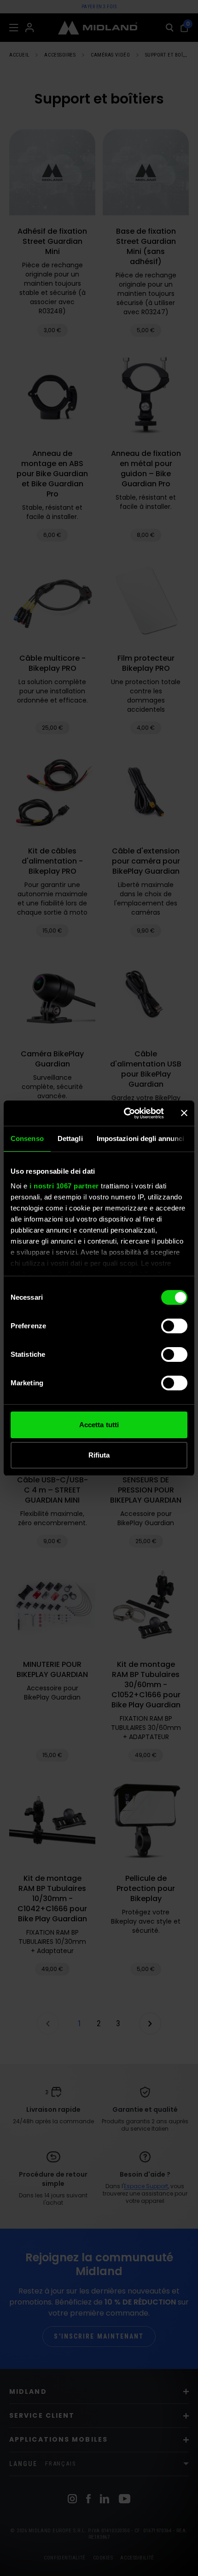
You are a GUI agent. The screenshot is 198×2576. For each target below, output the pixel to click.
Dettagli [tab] (70, 1138)
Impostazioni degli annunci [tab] (141, 1138)
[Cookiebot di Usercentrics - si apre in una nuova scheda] (125, 1113)
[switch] (174, 1326)
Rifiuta (99, 1455)
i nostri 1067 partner (64, 1186)
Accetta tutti (99, 1425)
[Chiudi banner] (184, 1113)
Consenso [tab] (27, 1138)
